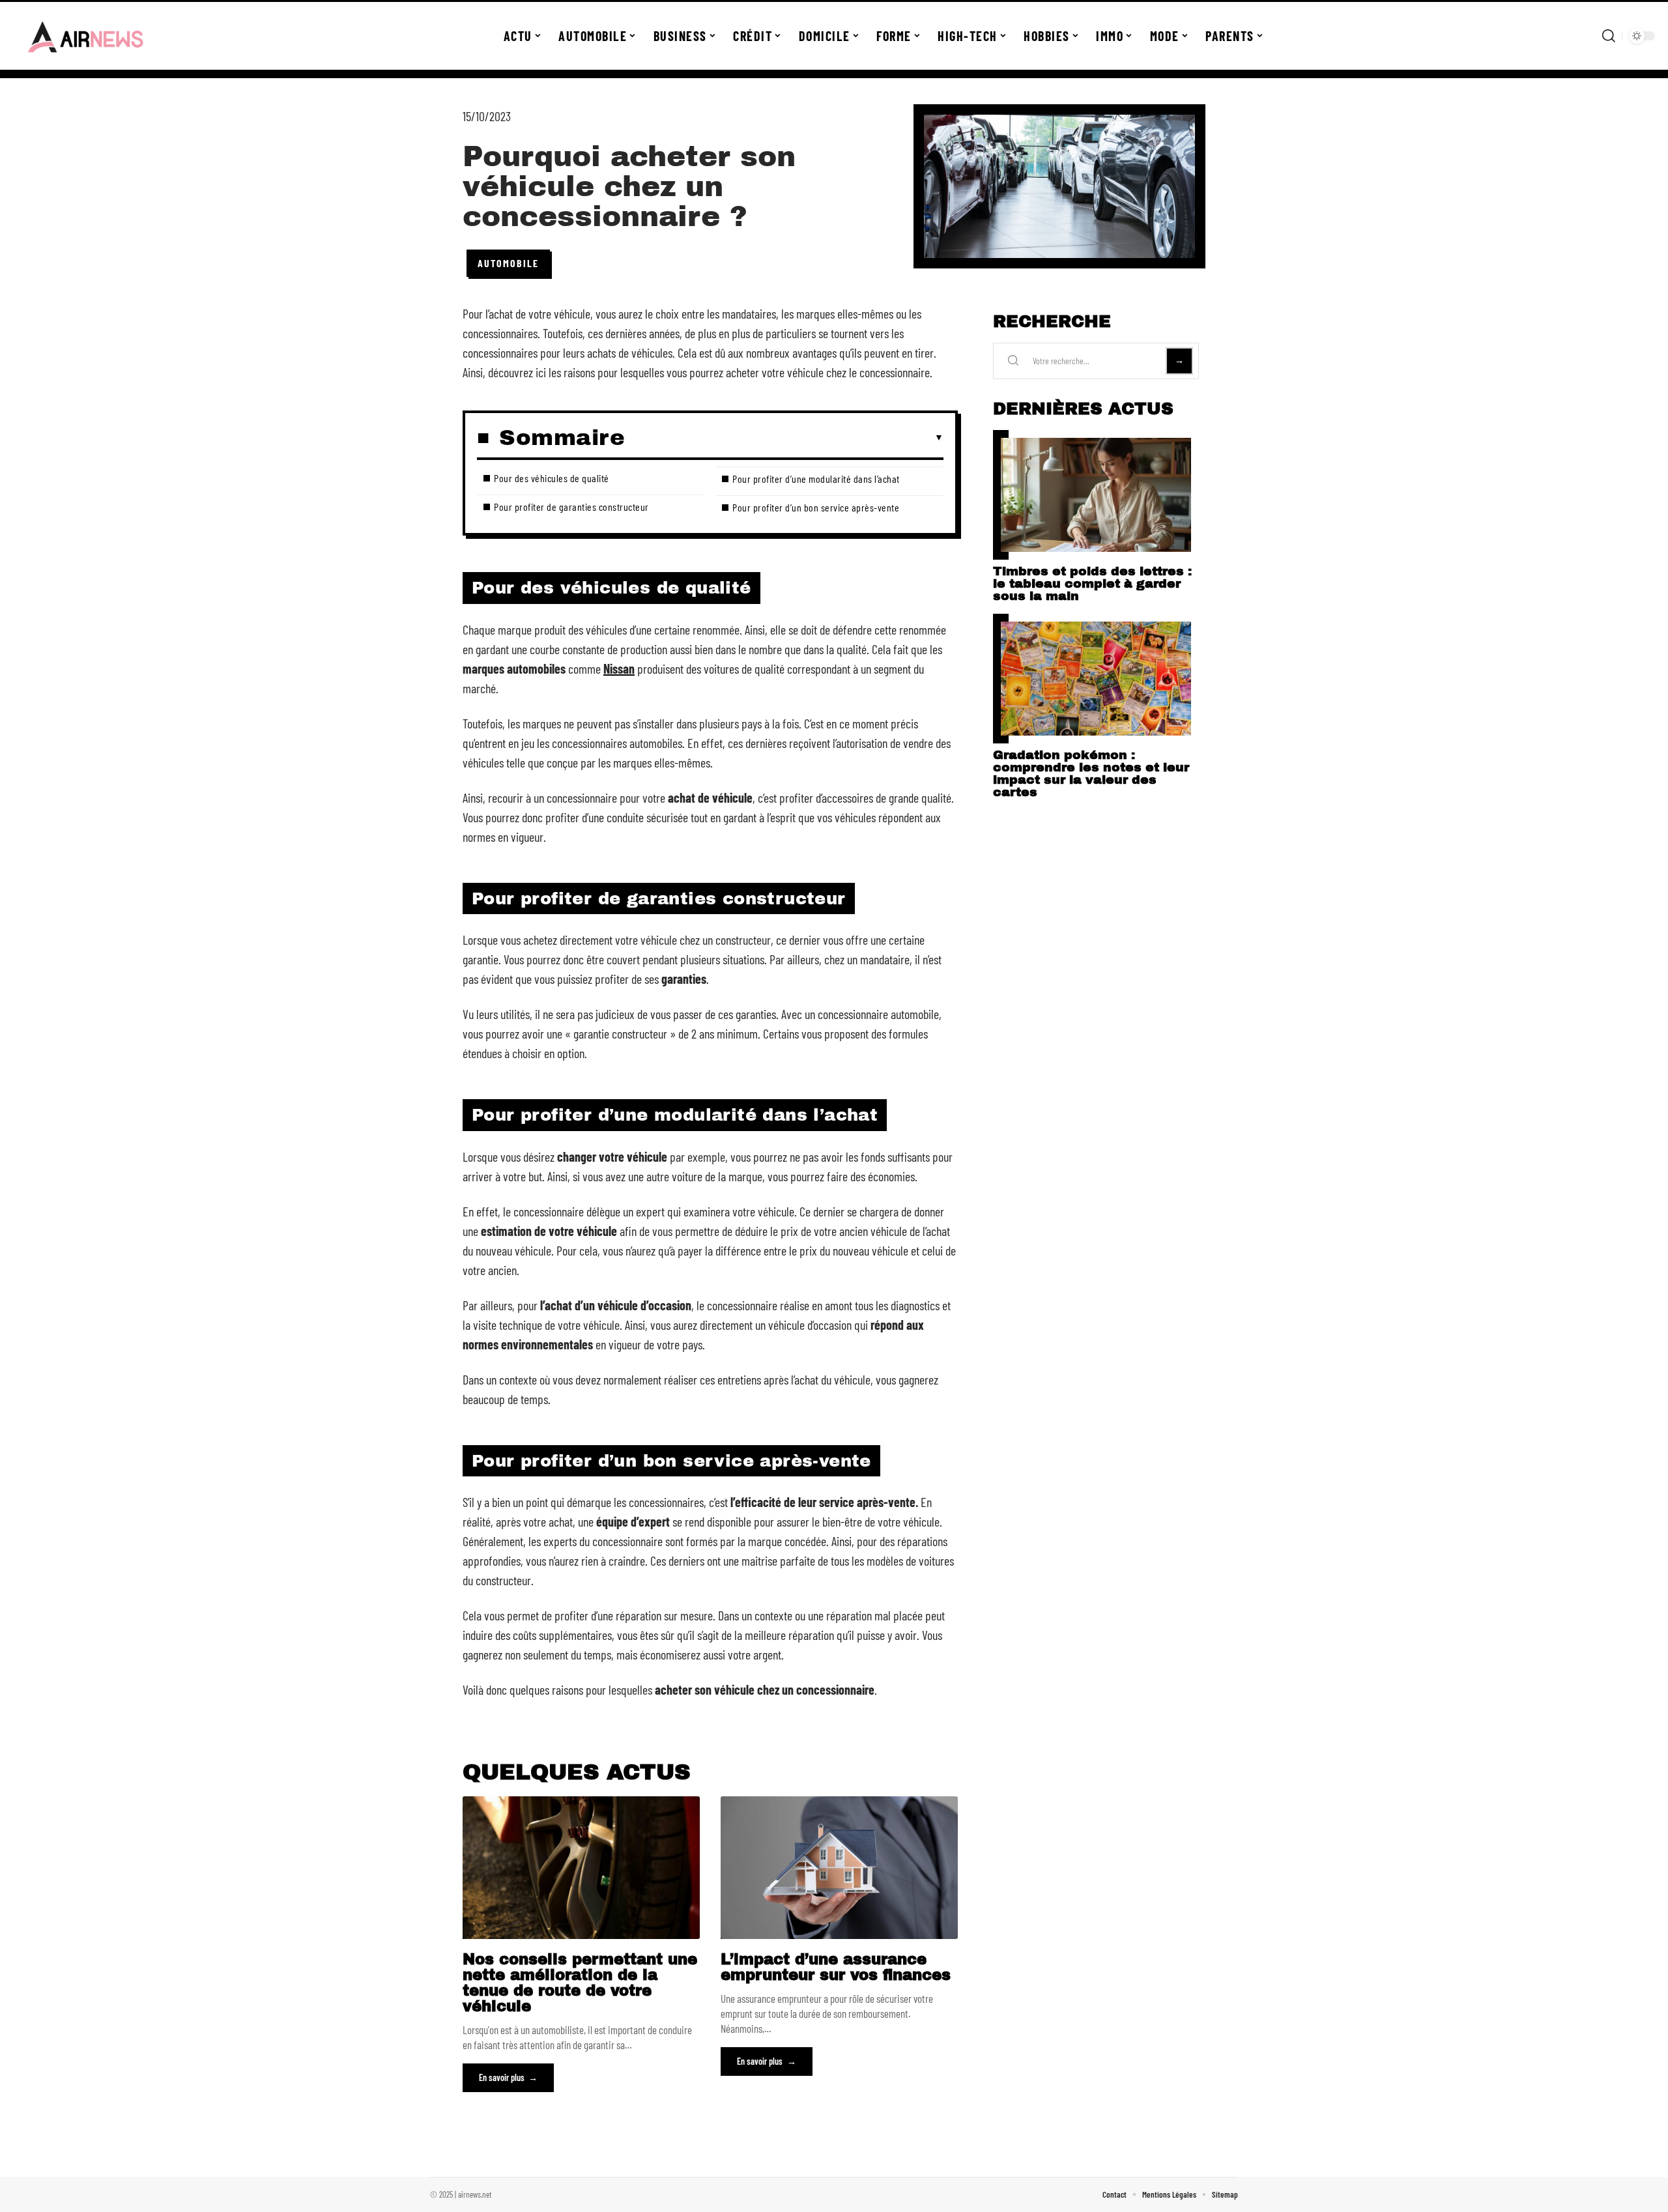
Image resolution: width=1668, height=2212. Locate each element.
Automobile (508, 263)
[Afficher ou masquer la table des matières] (784, 438)
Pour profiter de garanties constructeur (571, 507)
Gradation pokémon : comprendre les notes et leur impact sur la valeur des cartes (1091, 773)
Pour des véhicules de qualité (552, 478)
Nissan (619, 668)
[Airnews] (86, 36)
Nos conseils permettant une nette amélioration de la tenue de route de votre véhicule (580, 1983)
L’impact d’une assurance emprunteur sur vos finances (836, 1967)
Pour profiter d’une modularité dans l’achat (816, 479)
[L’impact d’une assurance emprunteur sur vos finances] (839, 1867)
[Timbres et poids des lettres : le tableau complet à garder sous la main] (1096, 495)
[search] (1609, 36)
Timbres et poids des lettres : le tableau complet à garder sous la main (1092, 583)
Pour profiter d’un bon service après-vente (816, 507)
